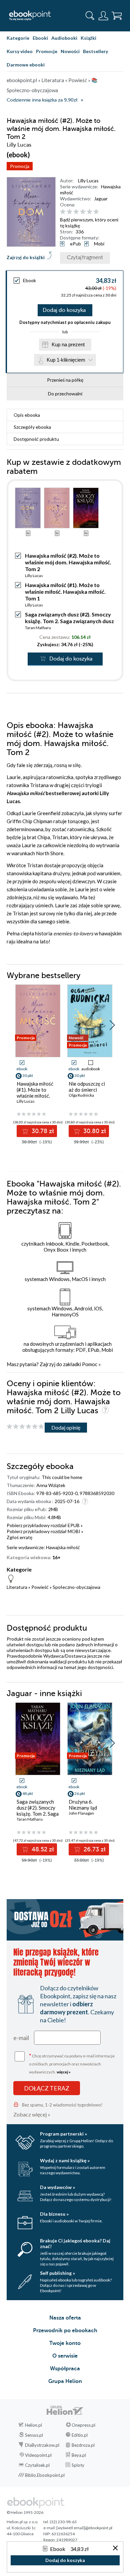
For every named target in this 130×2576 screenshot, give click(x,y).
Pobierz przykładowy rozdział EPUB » (45, 1525)
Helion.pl (33, 2425)
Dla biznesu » (54, 2214)
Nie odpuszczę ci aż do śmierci (87, 1087)
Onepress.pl (83, 2425)
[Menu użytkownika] (103, 16)
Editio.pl (80, 2435)
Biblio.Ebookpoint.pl (45, 2475)
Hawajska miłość (63, 1547)
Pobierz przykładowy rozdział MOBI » (45, 1531)
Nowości (70, 51)
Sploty (78, 2465)
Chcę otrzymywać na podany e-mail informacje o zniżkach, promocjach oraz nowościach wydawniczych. (72, 2063)
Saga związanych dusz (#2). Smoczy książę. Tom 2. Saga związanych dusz (69, 618)
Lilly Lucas (88, 180)
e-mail (21, 2038)
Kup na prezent (68, 344)
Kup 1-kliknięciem (66, 360)
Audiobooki (64, 38)
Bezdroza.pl (83, 2445)
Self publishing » (57, 2273)
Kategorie (18, 38)
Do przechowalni (65, 394)
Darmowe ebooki (26, 65)
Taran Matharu (38, 628)
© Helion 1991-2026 (25, 2512)
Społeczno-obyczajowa (76, 1587)
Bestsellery (95, 51)
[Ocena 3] (76, 212)
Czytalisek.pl (37, 2465)
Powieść (40, 1587)
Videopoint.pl (38, 2455)
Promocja (20, 166)
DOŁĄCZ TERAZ (47, 2088)
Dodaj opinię (66, 1427)
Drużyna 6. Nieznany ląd (83, 1805)
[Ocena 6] (96, 212)
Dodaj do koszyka (64, 310)
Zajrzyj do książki (26, 257)
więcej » (64, 2072)
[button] (112, 1025)
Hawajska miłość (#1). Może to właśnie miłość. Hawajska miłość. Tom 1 (65, 592)
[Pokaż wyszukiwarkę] (90, 16)
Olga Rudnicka (81, 1095)
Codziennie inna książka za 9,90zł (42, 100)
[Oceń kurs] (25, 1427)
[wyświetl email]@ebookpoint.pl (84, 2528)
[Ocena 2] (69, 212)
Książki (88, 38)
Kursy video (20, 51)
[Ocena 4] (83, 212)
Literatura (17, 1587)
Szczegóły (32, 427)
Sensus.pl (34, 2435)
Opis (27, 415)
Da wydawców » (57, 2187)
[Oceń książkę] (91, 212)
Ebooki (40, 38)
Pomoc (90, 1364)
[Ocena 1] (63, 212)
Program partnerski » (63, 2134)
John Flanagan (81, 1813)
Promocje (47, 51)
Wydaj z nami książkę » (65, 2160)
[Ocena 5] (89, 212)
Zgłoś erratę (19, 1537)
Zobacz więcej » (32, 2114)
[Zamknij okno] (115, 2548)
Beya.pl (79, 2455)
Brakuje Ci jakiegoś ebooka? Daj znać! (75, 2243)
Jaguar (101, 199)
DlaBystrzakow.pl (42, 2445)
